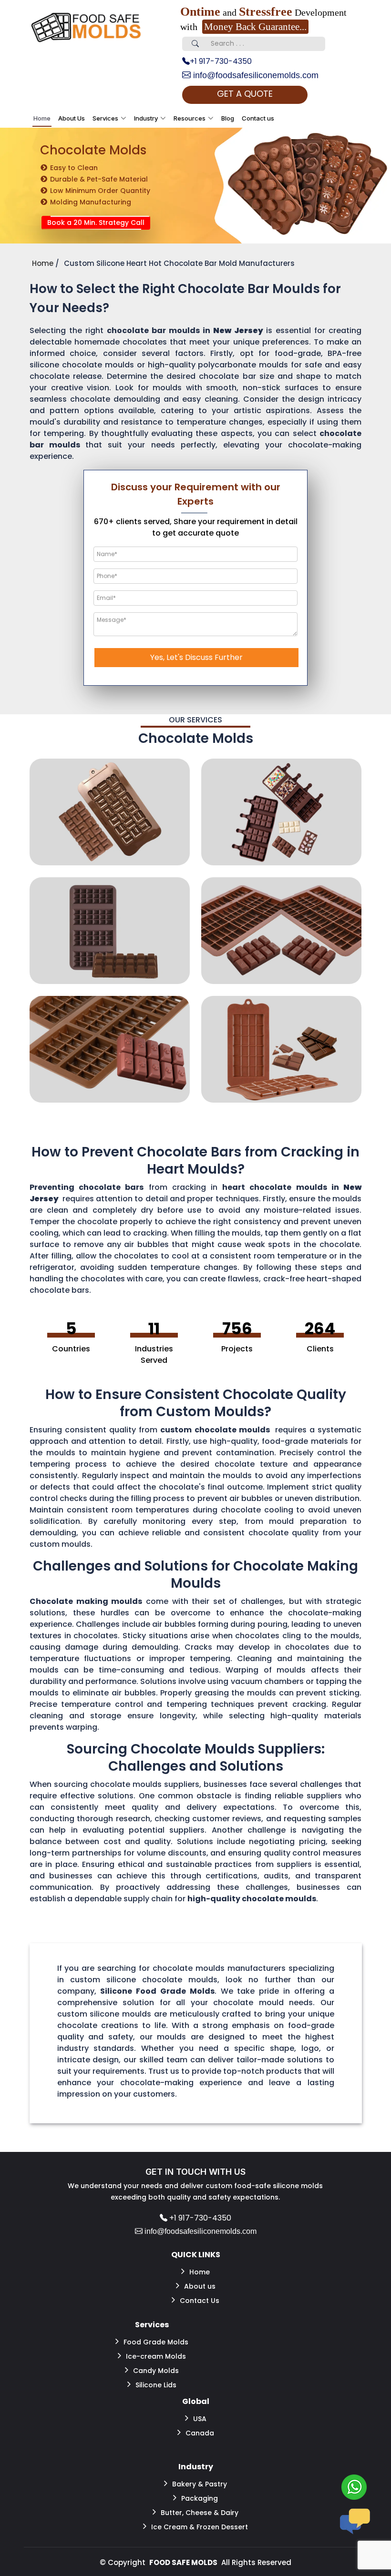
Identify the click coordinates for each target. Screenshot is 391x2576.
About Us (72, 118)
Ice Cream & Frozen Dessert (200, 2527)
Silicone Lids (156, 2385)
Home (42, 118)
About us (200, 2286)
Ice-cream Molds (156, 2356)
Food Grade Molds (156, 2342)
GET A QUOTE (245, 94)
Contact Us (200, 2301)
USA (200, 2419)
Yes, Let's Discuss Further (196, 657)
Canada (200, 2433)
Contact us (258, 118)
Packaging (200, 2498)
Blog (228, 118)
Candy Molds (156, 2371)
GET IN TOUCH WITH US (195, 2172)
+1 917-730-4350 (221, 61)
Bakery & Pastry (200, 2484)
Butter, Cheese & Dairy (200, 2513)
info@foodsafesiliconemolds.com (255, 75)
